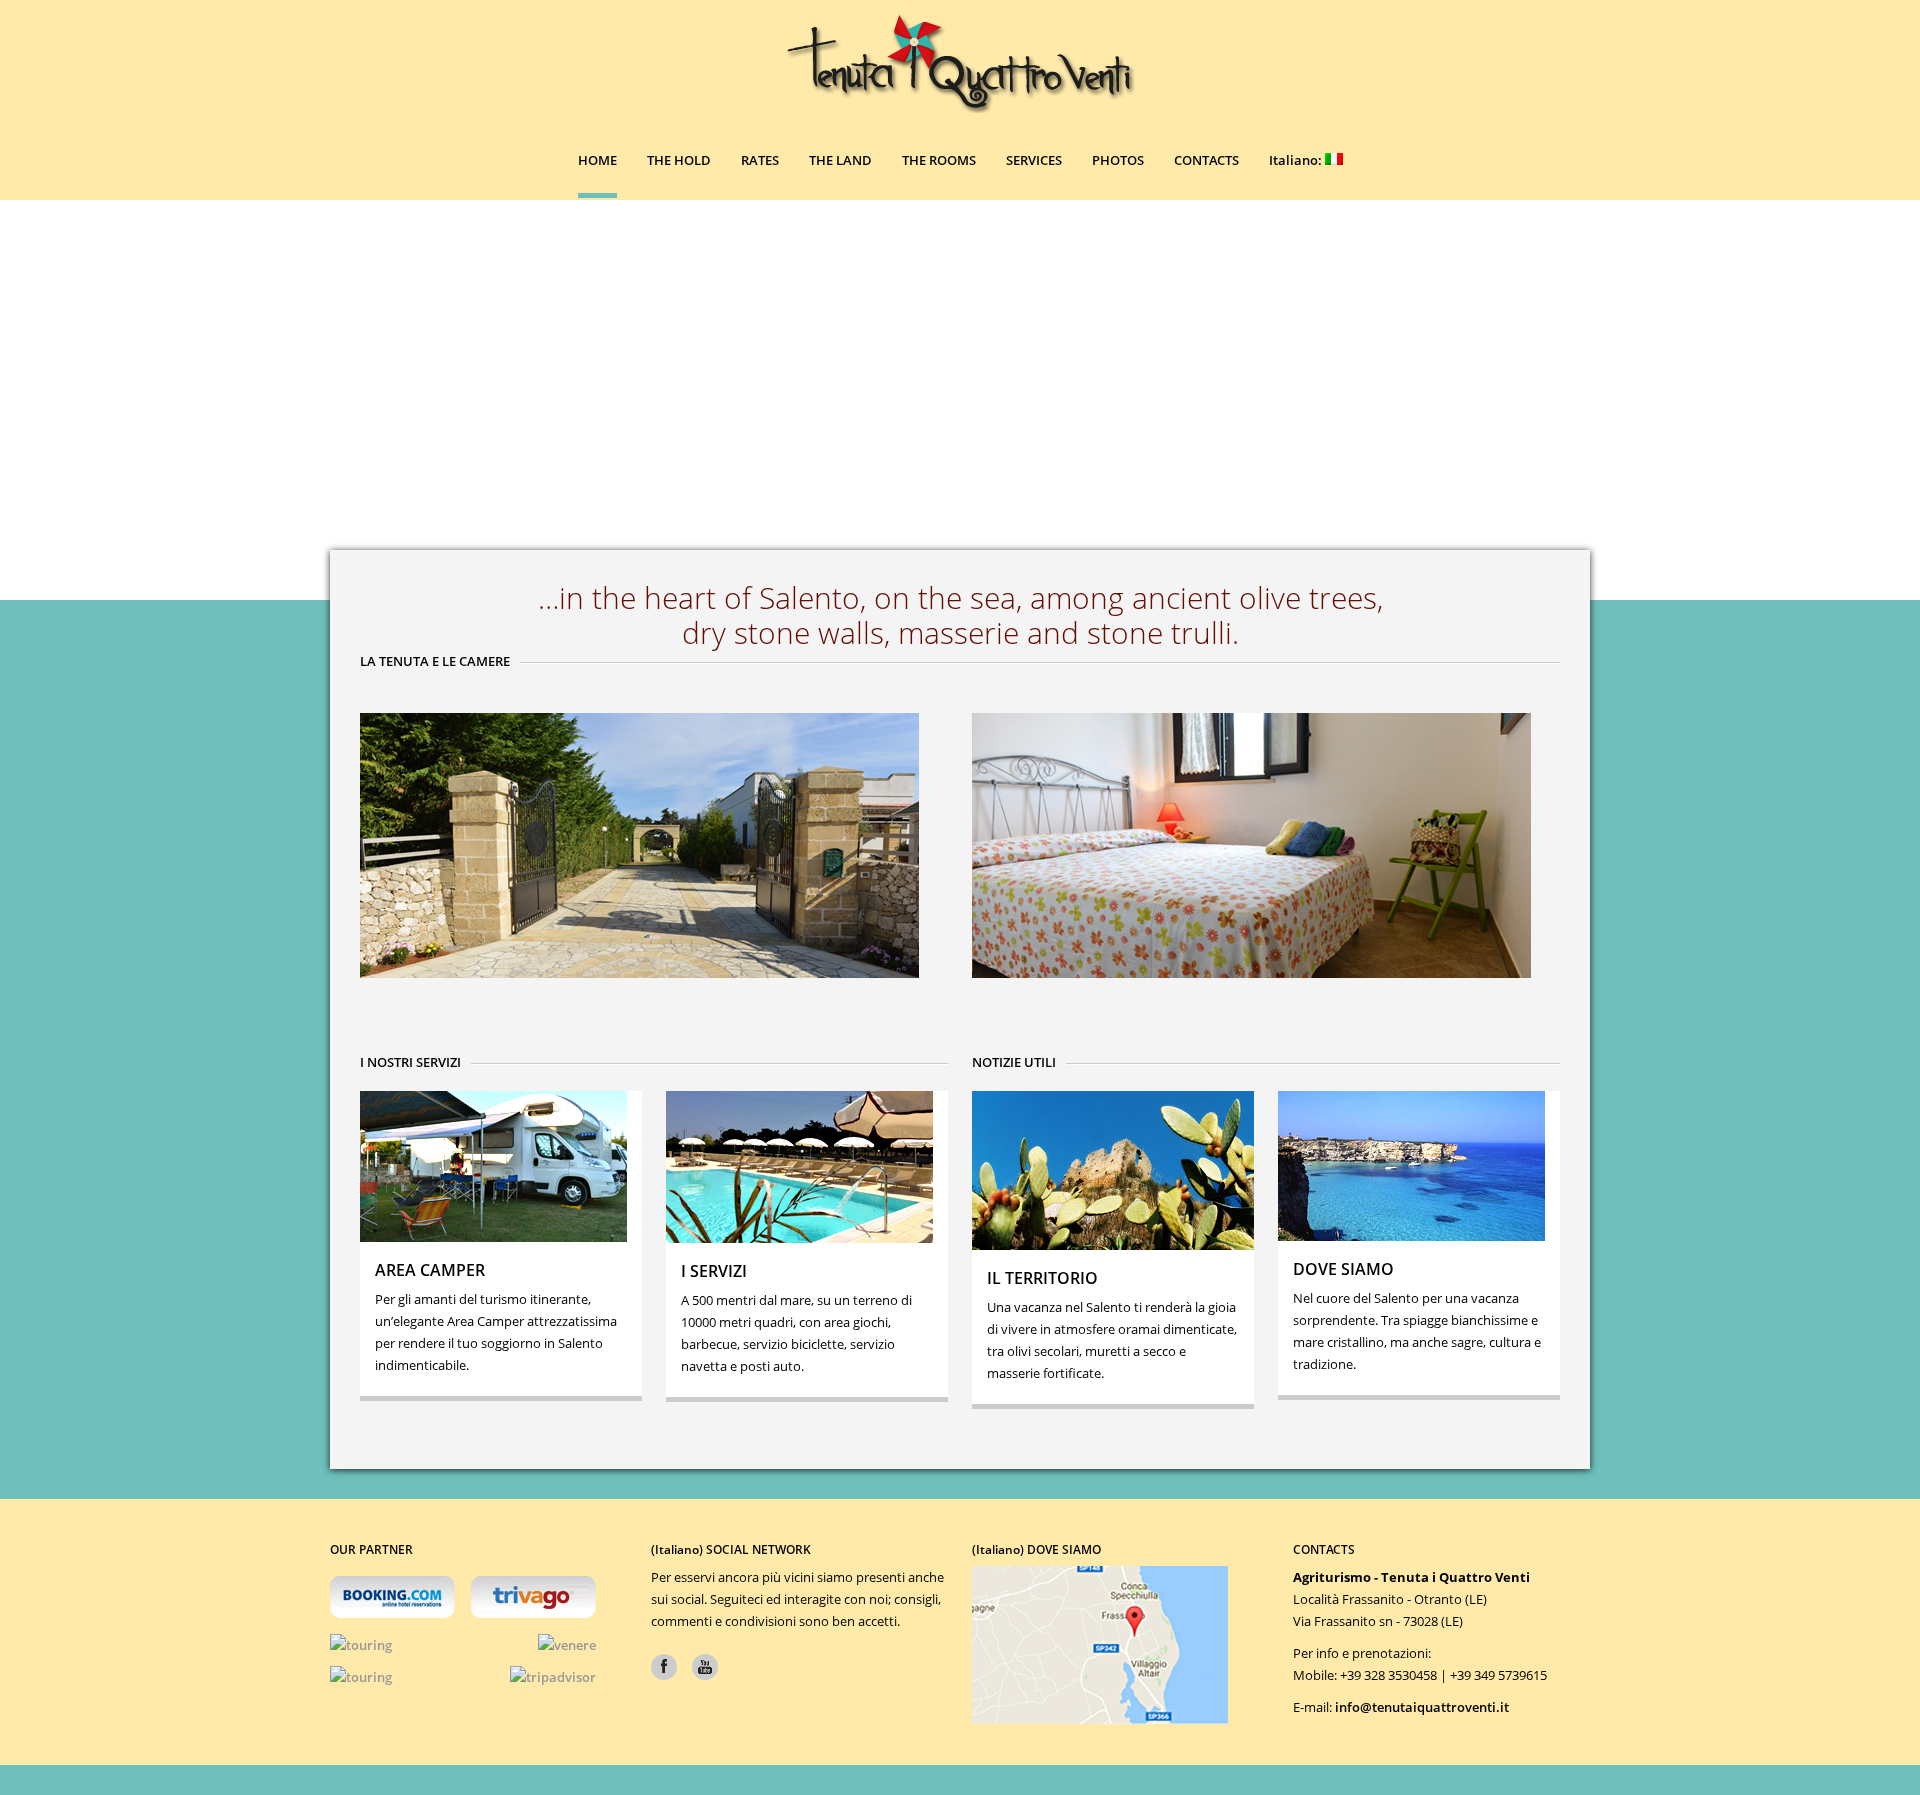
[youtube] (705, 1667)
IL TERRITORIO (1042, 1278)
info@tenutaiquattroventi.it (1422, 1707)
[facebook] (664, 1667)
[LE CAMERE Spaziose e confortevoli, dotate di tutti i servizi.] (1266, 845)
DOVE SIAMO (1343, 1269)
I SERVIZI (714, 1271)
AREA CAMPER (430, 1270)
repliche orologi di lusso (1367, 1739)
